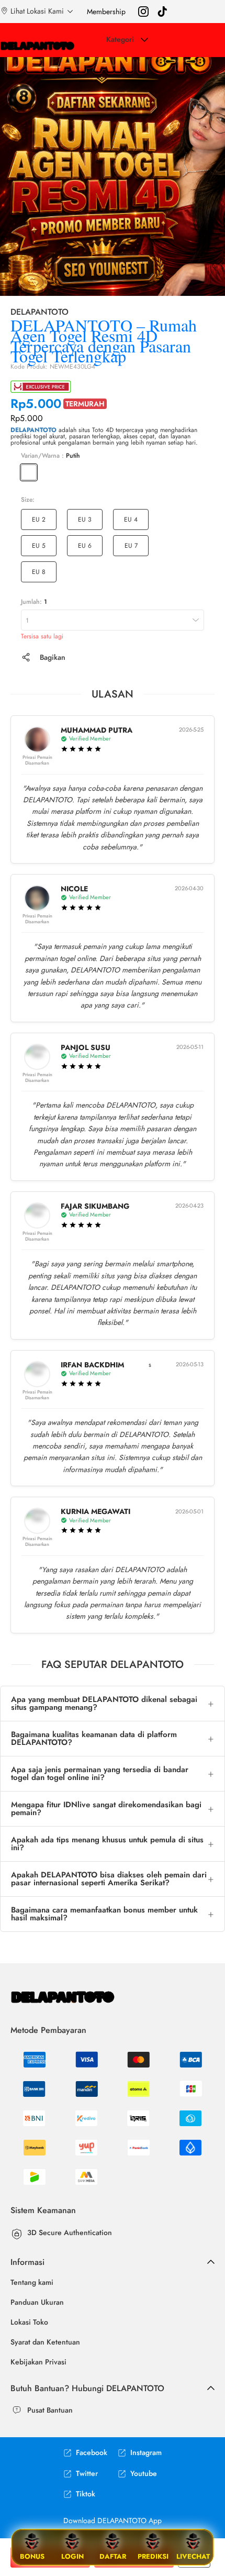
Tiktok (86, 2494)
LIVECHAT (193, 2556)
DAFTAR (113, 2556)
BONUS (32, 2556)
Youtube (144, 2474)
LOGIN (72, 2556)
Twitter (87, 2474)
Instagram (146, 2453)
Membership (106, 12)
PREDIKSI (153, 2556)
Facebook (92, 2453)
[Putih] (29, 472)
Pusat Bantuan (50, 2410)
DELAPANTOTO (33, 430)
